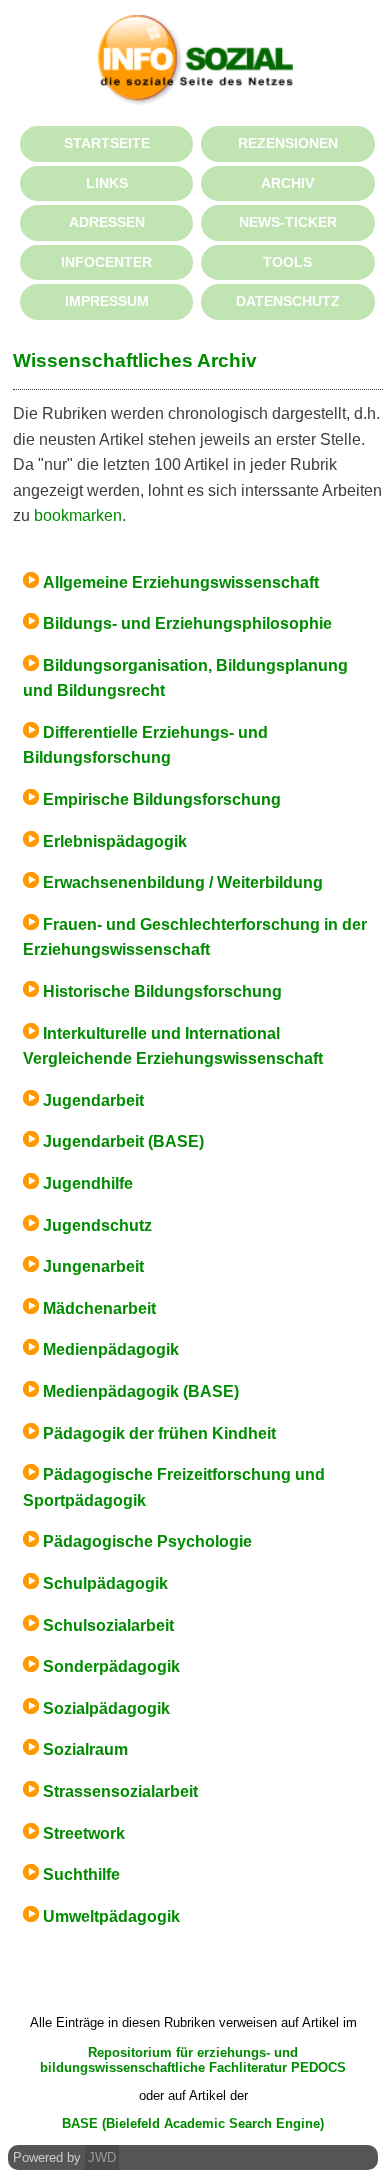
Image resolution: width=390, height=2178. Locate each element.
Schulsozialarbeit (108, 1625)
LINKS (107, 183)
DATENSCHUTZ (288, 301)
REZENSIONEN (288, 143)
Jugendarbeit (93, 1100)
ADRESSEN (107, 222)
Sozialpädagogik (106, 1708)
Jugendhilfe (88, 1183)
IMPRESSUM (107, 301)
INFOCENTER (106, 262)
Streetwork (84, 1833)
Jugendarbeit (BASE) (123, 1141)
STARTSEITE (107, 143)
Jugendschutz (97, 1225)
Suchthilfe (81, 1874)
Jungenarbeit (93, 1266)
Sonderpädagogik (111, 1666)
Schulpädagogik (105, 1583)
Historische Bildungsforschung (162, 991)
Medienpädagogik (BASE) (141, 1391)
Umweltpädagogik (111, 1916)
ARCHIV (287, 183)
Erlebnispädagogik (115, 841)
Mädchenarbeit (99, 1308)
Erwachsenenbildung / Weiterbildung (183, 882)
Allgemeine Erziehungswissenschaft (181, 582)
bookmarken (78, 515)
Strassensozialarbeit (120, 1791)
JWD (102, 2157)
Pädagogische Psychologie (147, 1541)
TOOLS (287, 262)
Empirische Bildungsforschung (162, 799)
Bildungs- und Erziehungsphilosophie (187, 623)
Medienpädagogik (111, 1349)
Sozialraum (85, 1749)
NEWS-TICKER (288, 222)
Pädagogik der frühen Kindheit (159, 1433)
